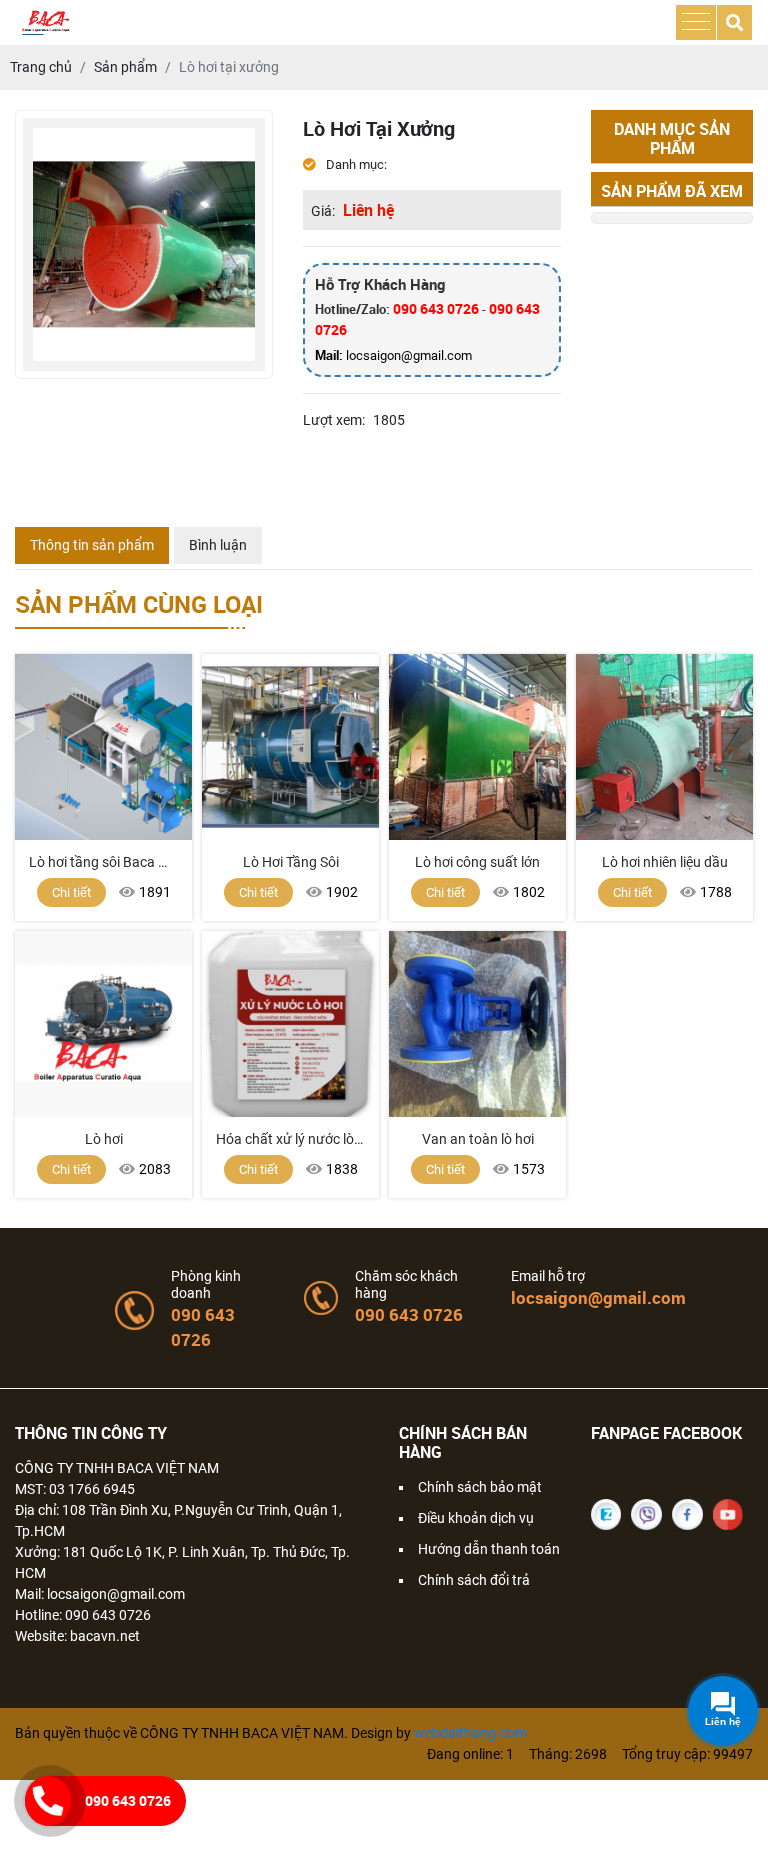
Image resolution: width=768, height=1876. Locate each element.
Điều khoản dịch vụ (476, 1518)
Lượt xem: (334, 420)
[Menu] (696, 22)
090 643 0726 (436, 308)
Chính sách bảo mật (480, 1487)
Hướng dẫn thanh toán (489, 1549)
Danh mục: (355, 164)
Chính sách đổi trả (474, 1580)
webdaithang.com (470, 1733)
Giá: (323, 211)
